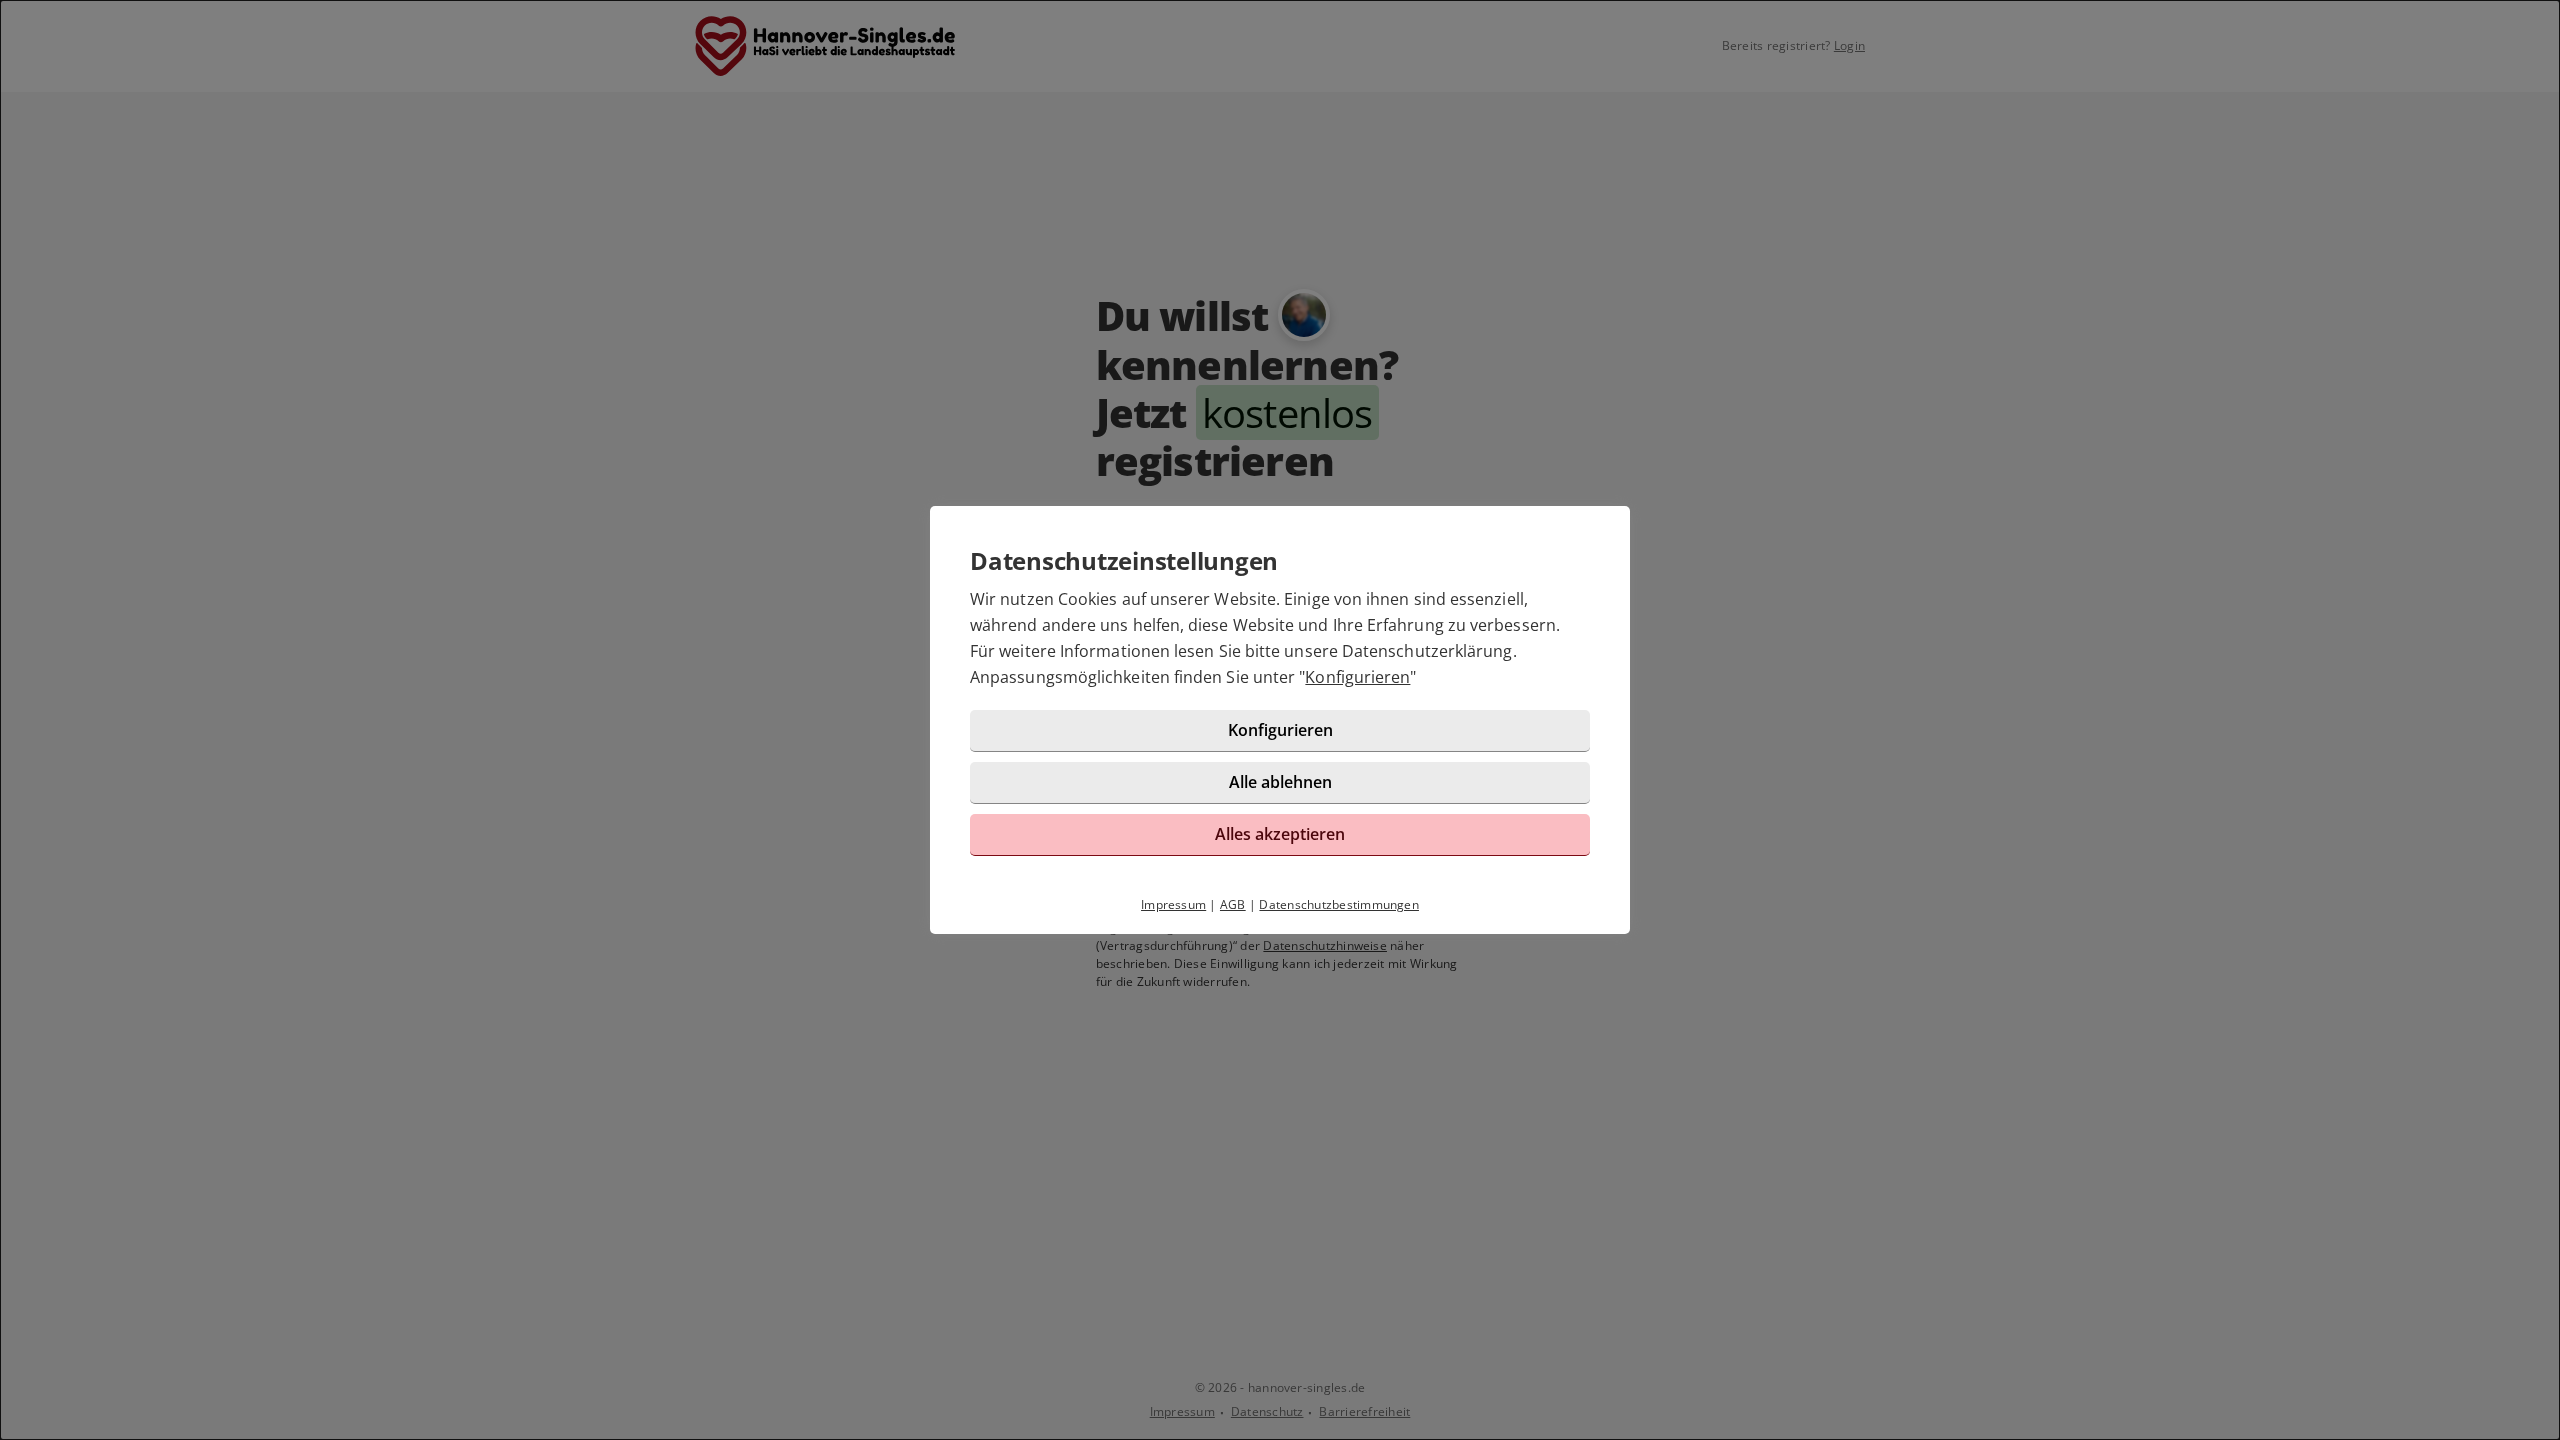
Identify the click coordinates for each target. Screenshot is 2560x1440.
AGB (1233, 904)
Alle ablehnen (1280, 782)
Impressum (1173, 904)
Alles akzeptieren (1280, 834)
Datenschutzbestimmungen (1339, 904)
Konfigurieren (1357, 677)
